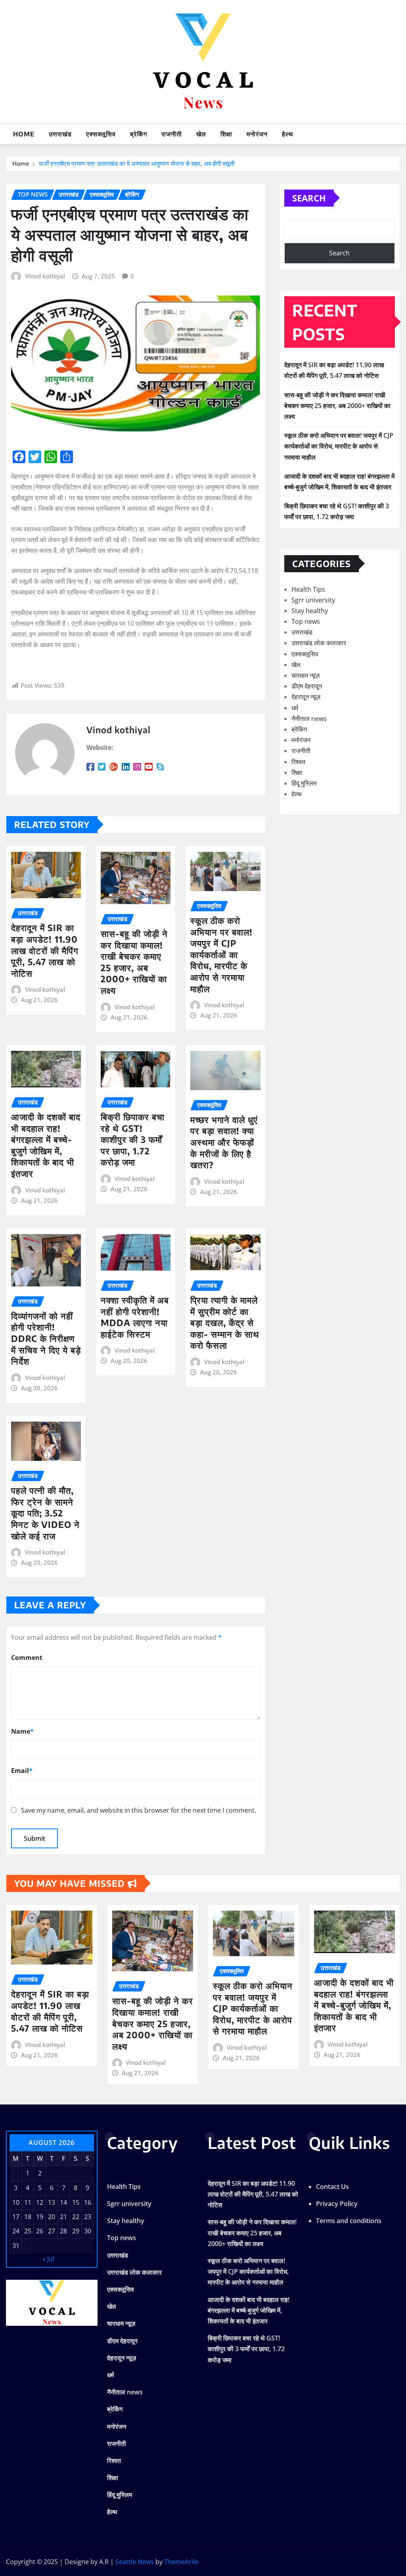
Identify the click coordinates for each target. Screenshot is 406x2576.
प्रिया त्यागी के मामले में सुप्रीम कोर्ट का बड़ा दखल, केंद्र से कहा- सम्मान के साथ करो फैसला (225, 1322)
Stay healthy (310, 611)
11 (28, 2202)
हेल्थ (288, 134)
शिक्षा (226, 134)
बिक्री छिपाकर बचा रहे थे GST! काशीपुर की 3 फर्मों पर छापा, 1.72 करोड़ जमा (133, 1139)
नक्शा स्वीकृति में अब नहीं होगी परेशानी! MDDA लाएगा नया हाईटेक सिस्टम (135, 1317)
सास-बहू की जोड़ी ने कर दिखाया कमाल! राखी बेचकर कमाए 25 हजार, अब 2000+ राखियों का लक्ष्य (134, 962)
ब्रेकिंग (139, 134)
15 (76, 2202)
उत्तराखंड (60, 134)
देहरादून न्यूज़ (306, 697)
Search (309, 198)
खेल (201, 134)
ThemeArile (181, 2562)
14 (63, 2202)
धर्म (295, 708)
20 (52, 2217)
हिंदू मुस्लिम (304, 783)
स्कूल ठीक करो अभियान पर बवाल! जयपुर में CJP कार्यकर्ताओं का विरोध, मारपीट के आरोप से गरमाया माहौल (221, 954)
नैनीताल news (309, 719)
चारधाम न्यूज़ (305, 675)
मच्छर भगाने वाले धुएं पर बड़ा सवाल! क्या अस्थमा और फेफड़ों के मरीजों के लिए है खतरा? (224, 1142)
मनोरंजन (257, 134)
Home (24, 134)
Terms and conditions (349, 2221)
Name (22, 1731)
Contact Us (332, 2187)
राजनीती (172, 134)
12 (40, 2202)
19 (40, 2217)
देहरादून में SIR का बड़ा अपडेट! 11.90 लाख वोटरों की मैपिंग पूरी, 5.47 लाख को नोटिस (45, 950)
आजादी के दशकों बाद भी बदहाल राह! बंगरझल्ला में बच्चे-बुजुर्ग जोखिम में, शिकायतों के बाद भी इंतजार (46, 1145)
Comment (27, 1658)
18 (28, 2217)
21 (63, 2217)
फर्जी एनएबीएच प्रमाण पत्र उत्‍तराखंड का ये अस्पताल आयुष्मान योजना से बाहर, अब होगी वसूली (137, 163)
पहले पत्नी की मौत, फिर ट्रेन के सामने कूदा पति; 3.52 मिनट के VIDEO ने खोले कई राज (45, 1513)
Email (22, 1771)
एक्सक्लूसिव (101, 134)
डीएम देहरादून (307, 686)
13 (52, 2202)
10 (16, 2202)
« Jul (48, 2259)
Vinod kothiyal (45, 276)
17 (16, 2217)
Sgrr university (313, 600)
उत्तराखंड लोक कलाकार (319, 643)
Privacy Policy (337, 2204)
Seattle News (135, 2562)
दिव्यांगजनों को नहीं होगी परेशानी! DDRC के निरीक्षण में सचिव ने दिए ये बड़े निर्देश (46, 1338)
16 (88, 2202)
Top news (306, 621)
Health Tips (308, 589)
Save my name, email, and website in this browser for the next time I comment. (139, 1810)
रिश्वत (298, 762)
